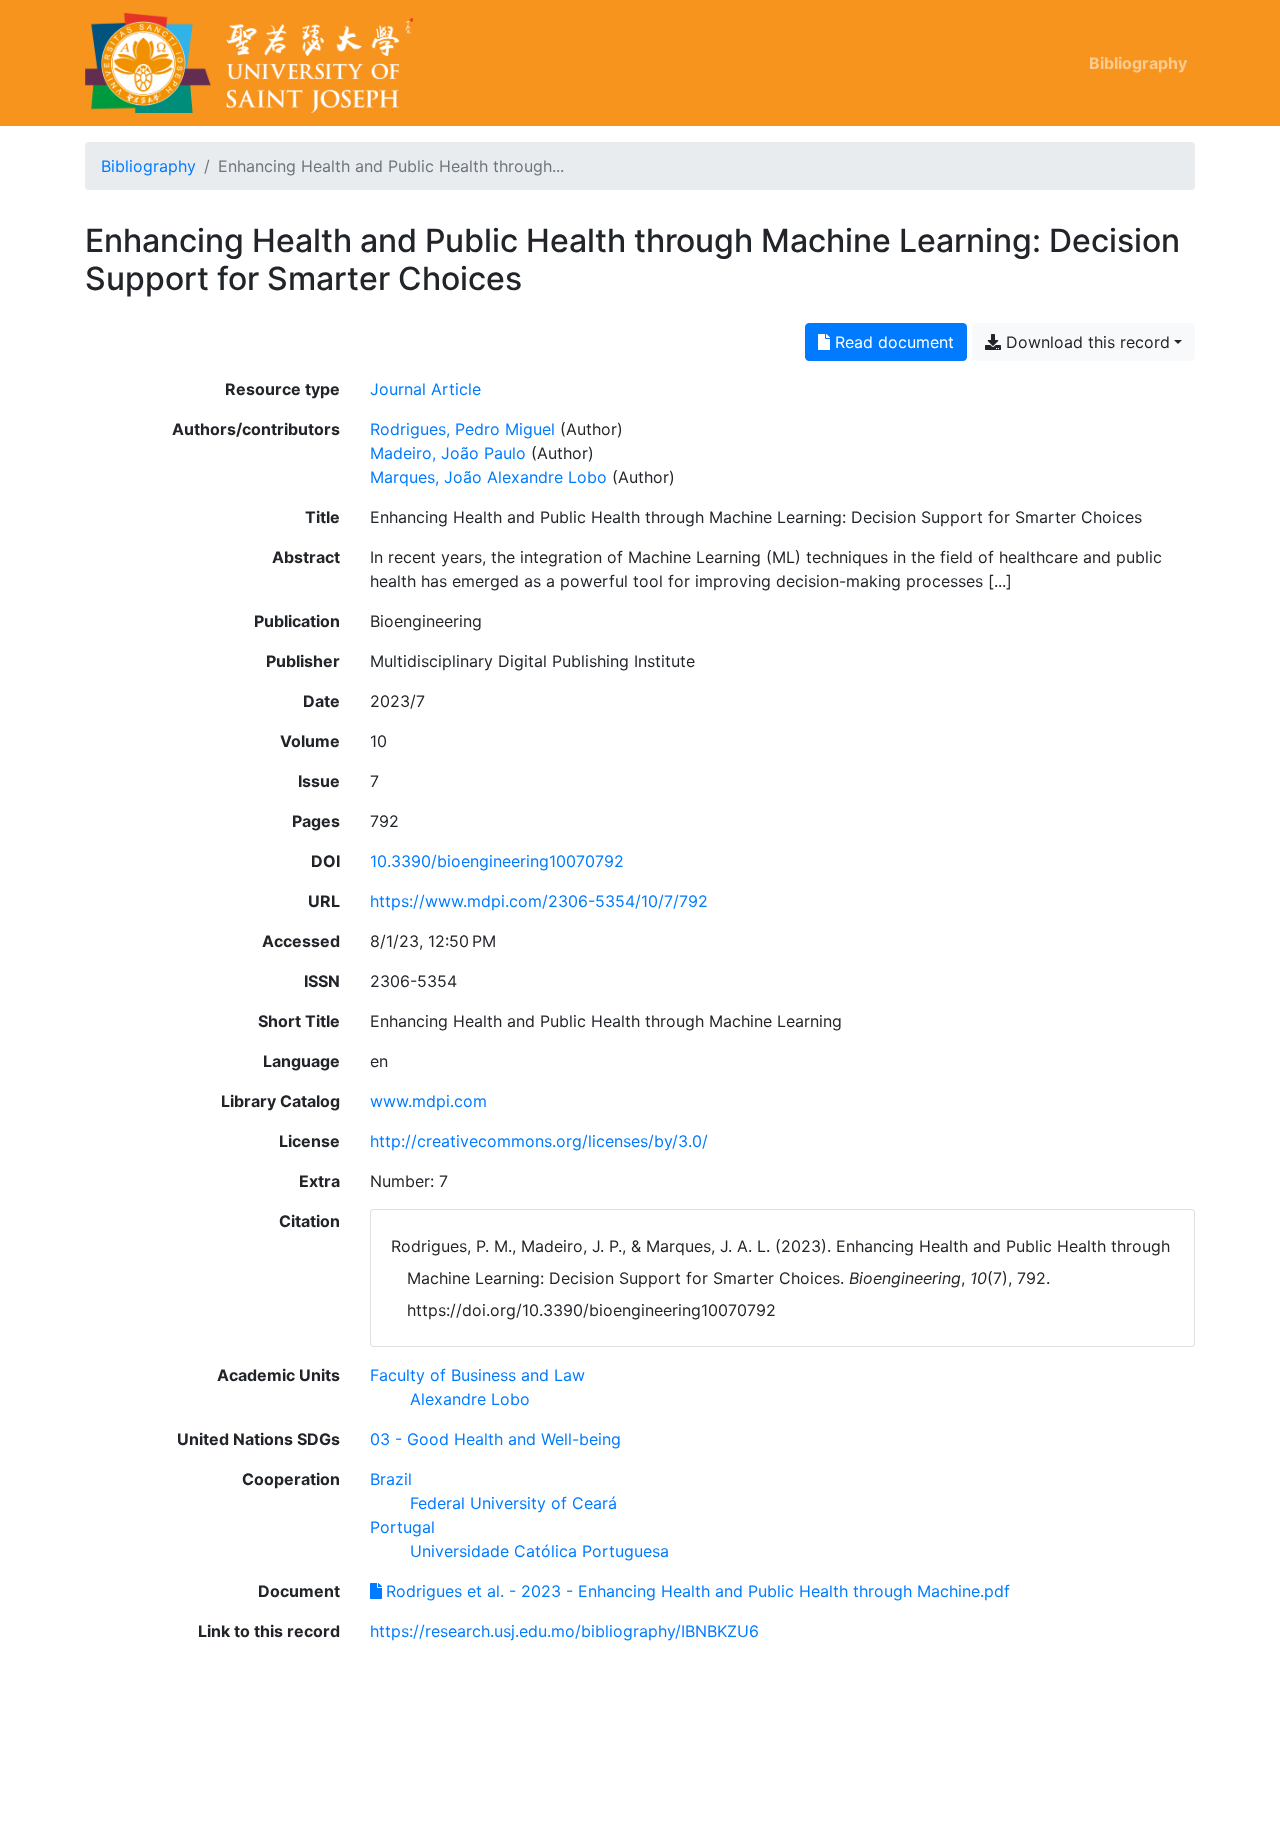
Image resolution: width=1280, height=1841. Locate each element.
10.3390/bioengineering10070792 (497, 861)
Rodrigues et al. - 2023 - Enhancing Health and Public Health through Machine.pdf (698, 1591)
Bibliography (1138, 63)
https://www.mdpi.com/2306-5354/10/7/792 (539, 901)
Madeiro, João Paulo (448, 453)
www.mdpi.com (428, 1101)
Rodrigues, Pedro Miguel (462, 429)
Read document (892, 342)
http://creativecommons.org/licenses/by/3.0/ (539, 1141)
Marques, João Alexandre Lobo (488, 477)
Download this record (1085, 342)
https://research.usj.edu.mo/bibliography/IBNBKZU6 (564, 1631)
